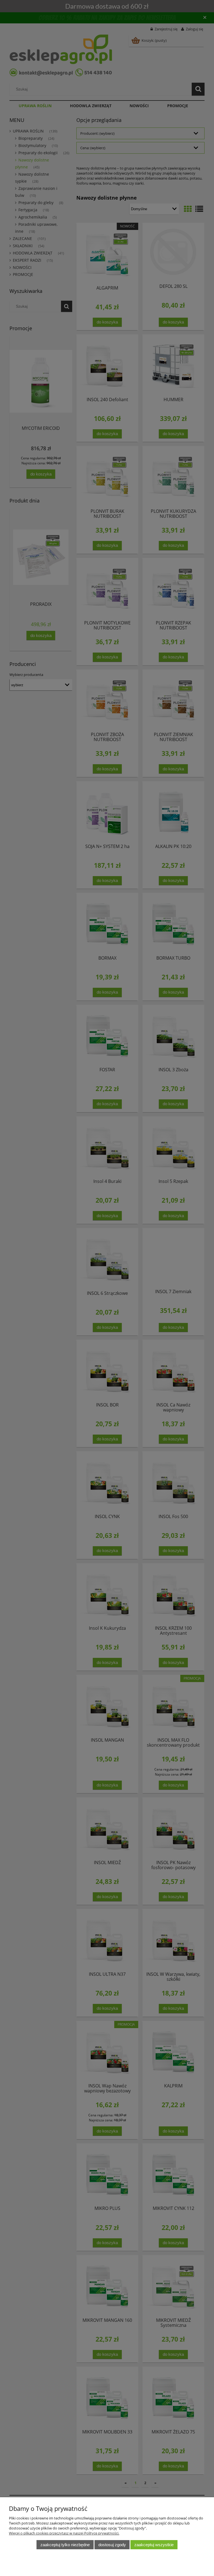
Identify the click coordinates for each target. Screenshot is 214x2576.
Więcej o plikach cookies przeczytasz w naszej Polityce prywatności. (64, 2533)
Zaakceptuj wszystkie (154, 2545)
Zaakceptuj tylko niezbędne (65, 2545)
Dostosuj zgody (112, 2545)
